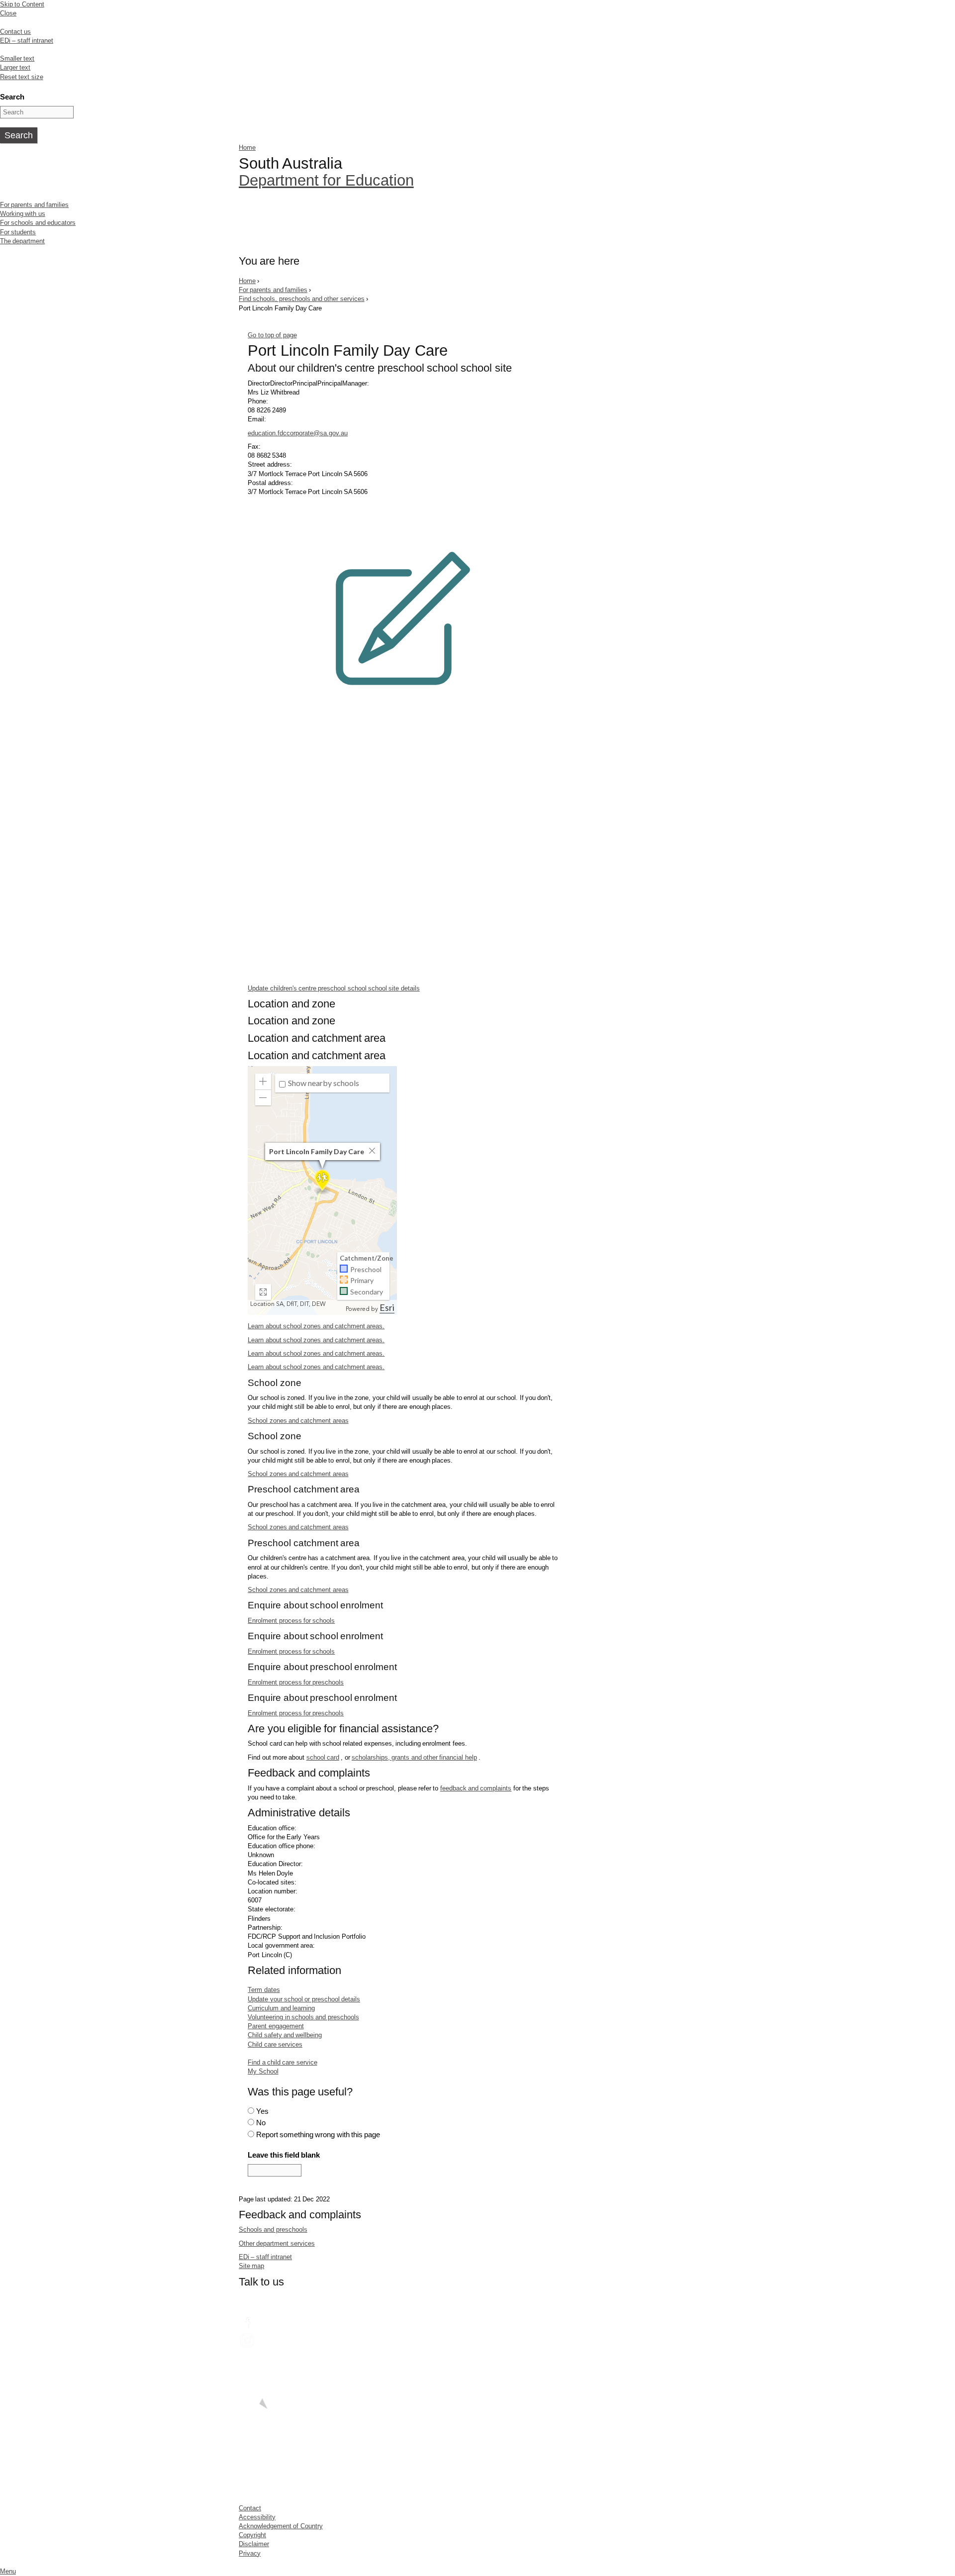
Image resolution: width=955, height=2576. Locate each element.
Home (247, 148)
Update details (334, 988)
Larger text (15, 67)
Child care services (275, 2044)
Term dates (264, 1990)
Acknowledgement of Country (281, 2526)
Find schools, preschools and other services (302, 299)
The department (22, 241)
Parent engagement (276, 2026)
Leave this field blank (284, 2155)
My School (263, 2071)
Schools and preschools (273, 2229)
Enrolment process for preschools (296, 1682)
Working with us (23, 214)
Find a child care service (282, 2062)
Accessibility (257, 2517)
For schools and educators (38, 223)
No (261, 2123)
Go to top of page (272, 335)
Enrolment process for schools (291, 1621)
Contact (250, 2508)
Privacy (250, 2553)
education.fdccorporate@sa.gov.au (298, 433)
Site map (251, 2266)
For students (18, 232)
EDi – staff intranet (27, 41)
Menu (8, 2571)
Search (12, 97)
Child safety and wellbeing (285, 2035)
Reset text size (22, 77)
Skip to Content (22, 4)
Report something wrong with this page (318, 2134)
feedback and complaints (476, 1788)
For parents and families (34, 205)
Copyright (252, 2535)
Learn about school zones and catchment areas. (316, 1326)
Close (8, 13)
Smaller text (17, 58)
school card (323, 1757)
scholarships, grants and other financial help (414, 1757)
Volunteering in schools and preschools (303, 2017)
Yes (262, 2111)
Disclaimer (254, 2544)
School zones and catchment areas (298, 1421)
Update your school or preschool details (304, 1999)
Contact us (15, 32)
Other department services (277, 2243)
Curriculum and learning (281, 2008)
